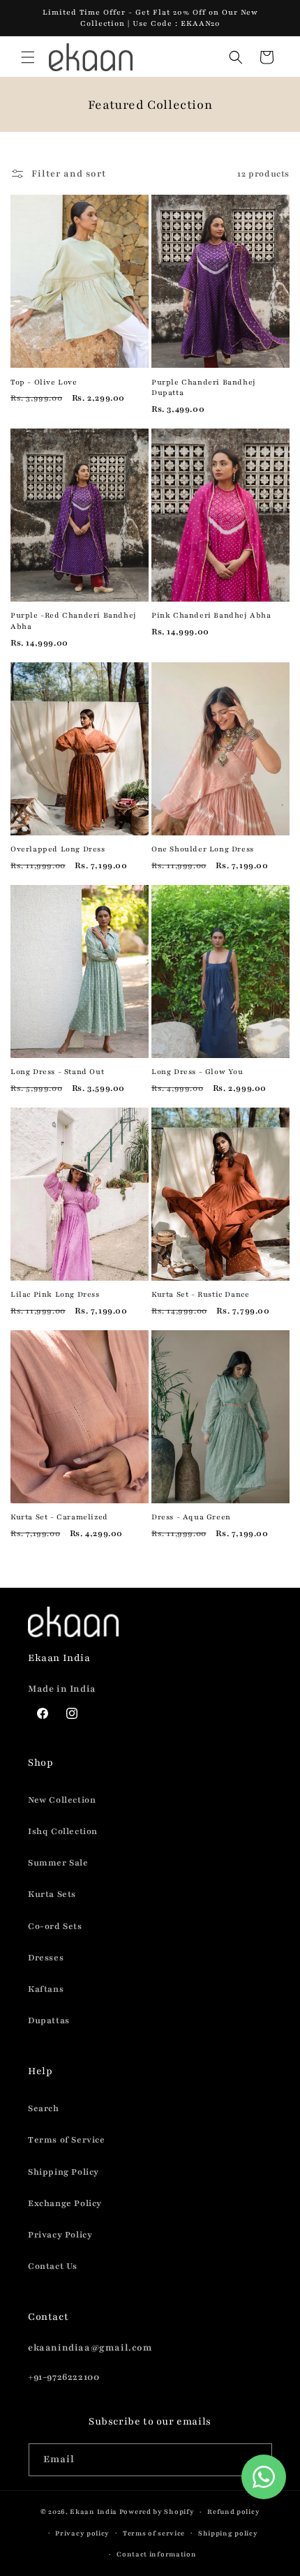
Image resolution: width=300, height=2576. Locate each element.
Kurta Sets (52, 1894)
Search (44, 2108)
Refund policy (233, 2511)
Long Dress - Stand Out (57, 1072)
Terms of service (154, 2533)
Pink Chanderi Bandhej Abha (211, 615)
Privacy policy (82, 2533)
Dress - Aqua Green (191, 1517)
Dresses (46, 1958)
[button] (28, 57)
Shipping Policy (63, 2172)
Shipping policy (228, 2533)
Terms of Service (67, 2140)
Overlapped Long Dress (58, 849)
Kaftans (46, 1989)
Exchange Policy (65, 2203)
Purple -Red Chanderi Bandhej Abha (74, 621)
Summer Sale (58, 1863)
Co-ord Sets (55, 1926)
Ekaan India (93, 2511)
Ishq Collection (63, 1831)
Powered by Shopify (157, 2511)
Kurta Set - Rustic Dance (200, 1294)
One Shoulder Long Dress (203, 849)
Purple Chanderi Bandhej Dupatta (204, 388)
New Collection (62, 1800)
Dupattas (49, 2020)
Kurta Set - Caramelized (59, 1517)
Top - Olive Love (44, 382)
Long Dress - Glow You (197, 1072)
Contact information (156, 2554)
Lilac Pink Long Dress (55, 1294)
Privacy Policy (60, 2235)
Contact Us (53, 2266)
